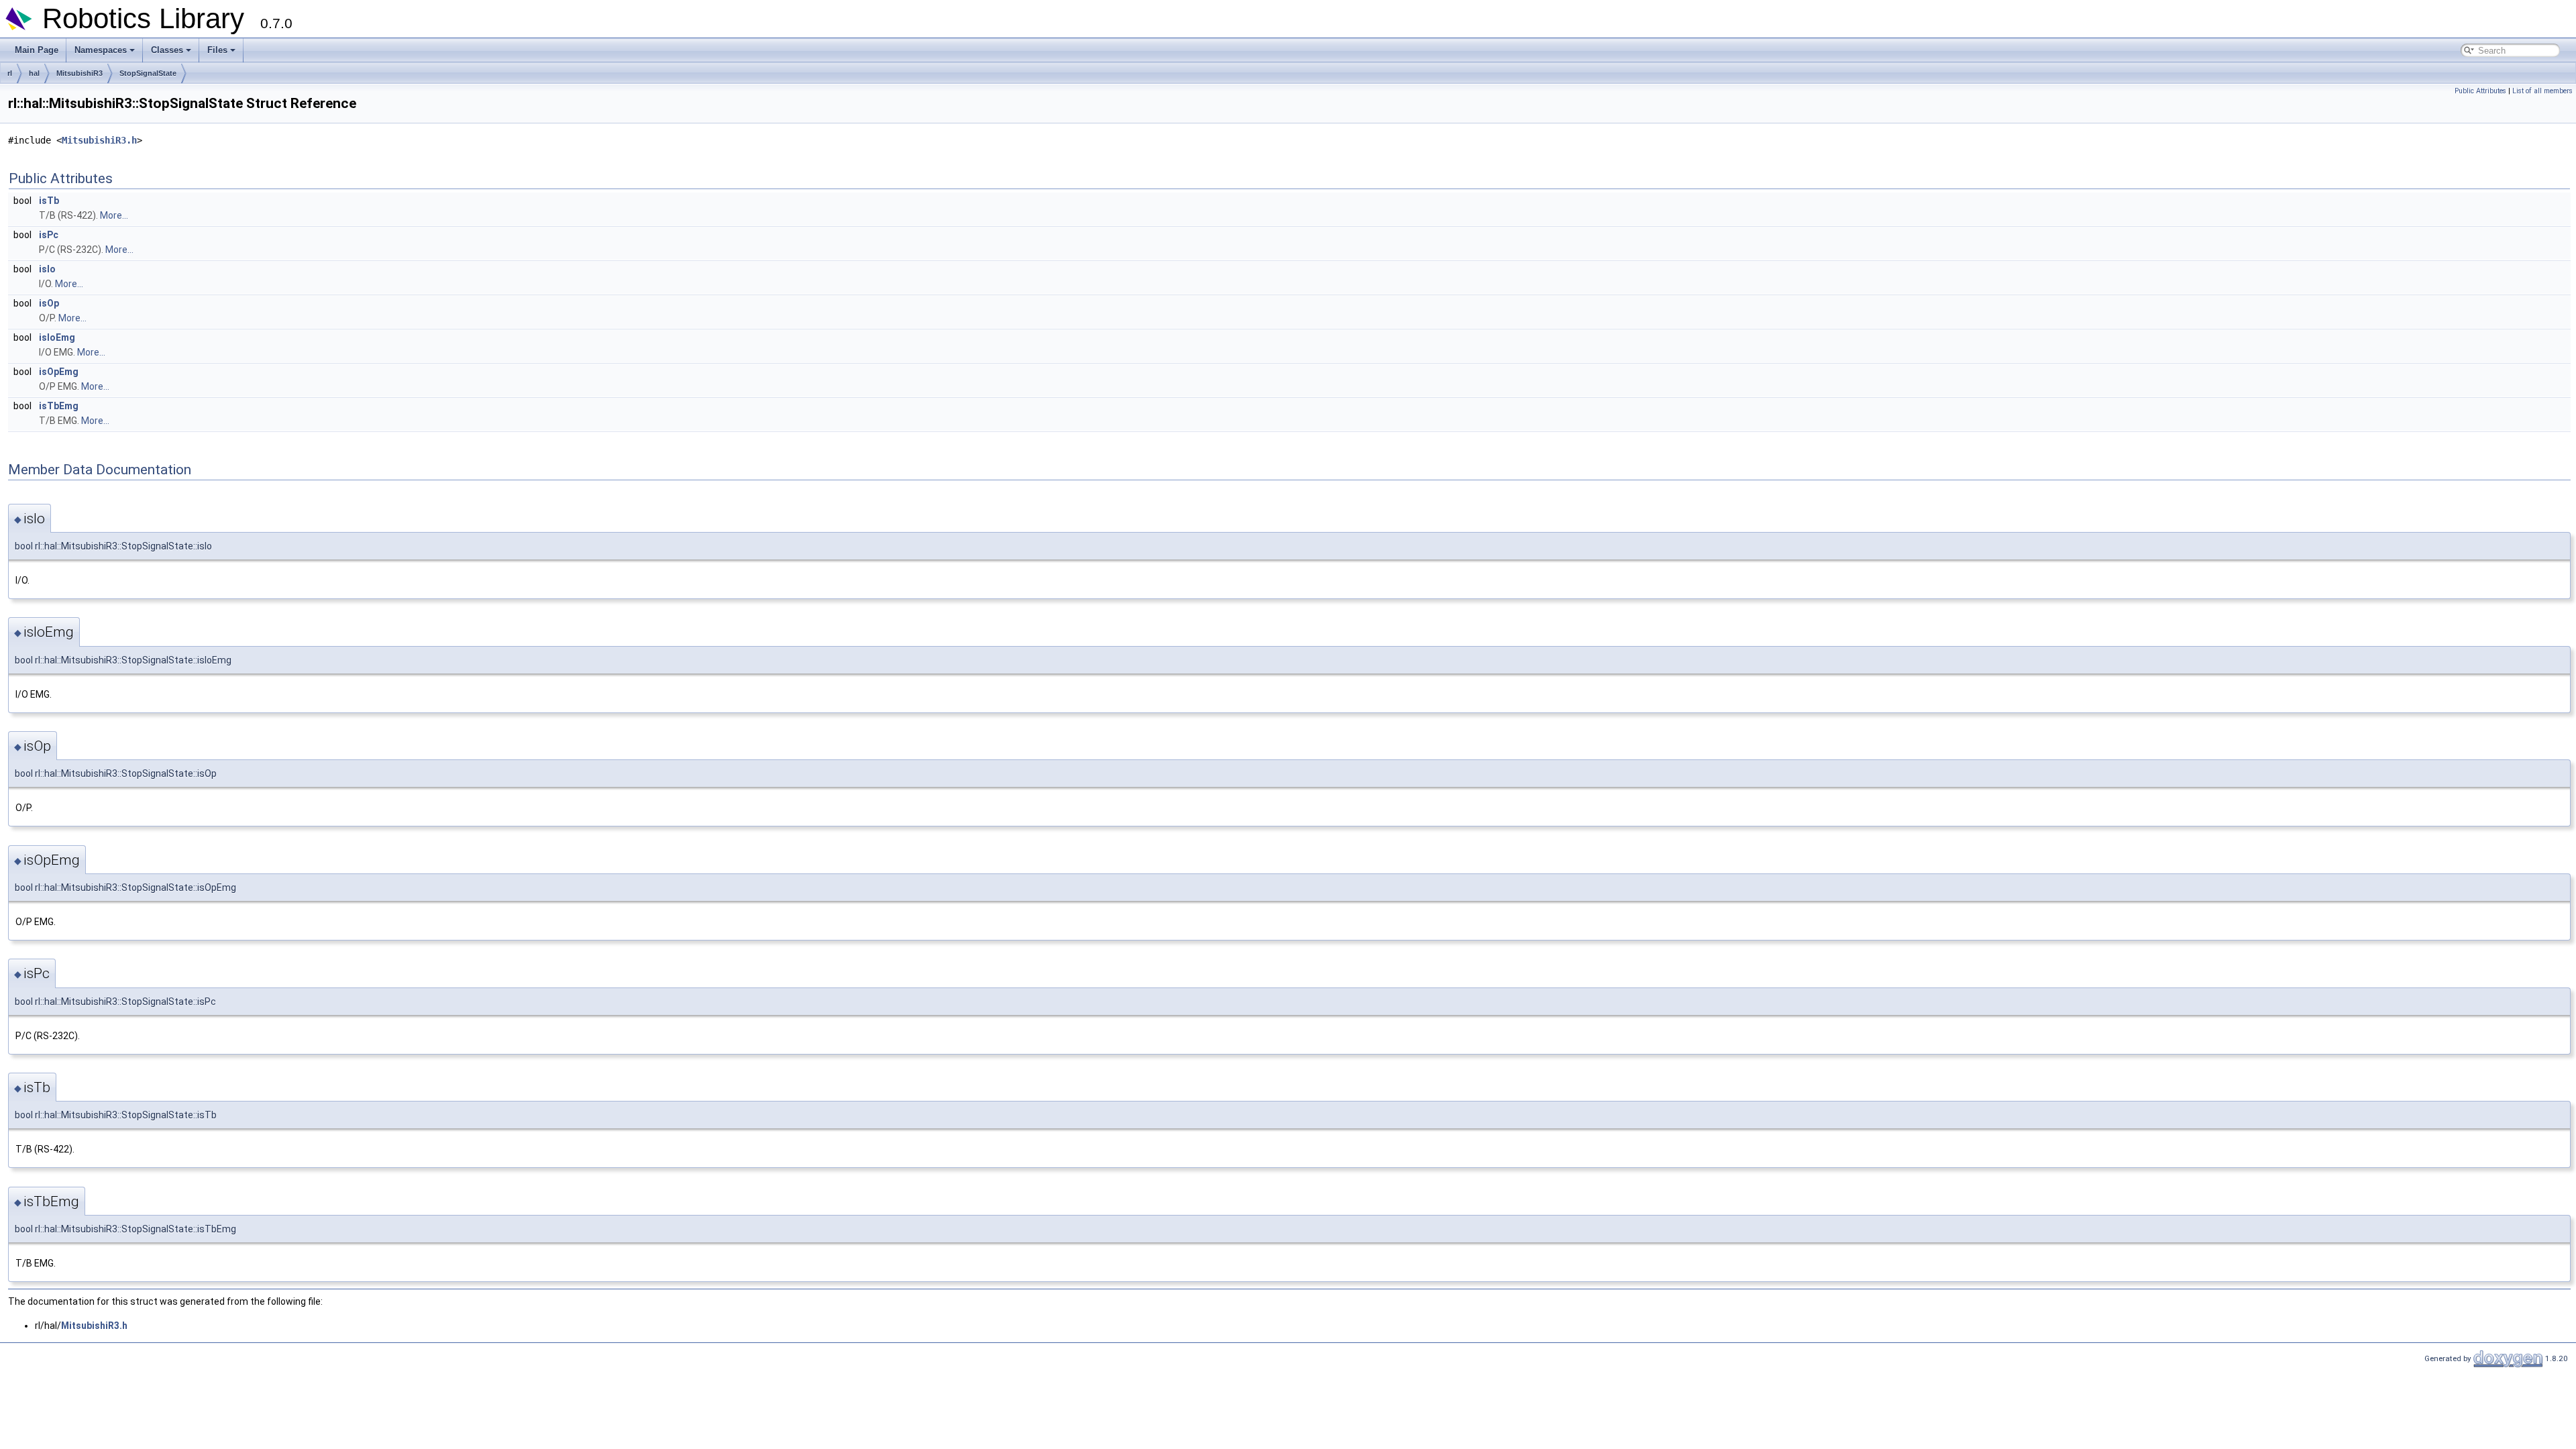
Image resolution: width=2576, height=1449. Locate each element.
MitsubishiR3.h (99, 140)
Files (217, 50)
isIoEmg (57, 337)
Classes (167, 50)
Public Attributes (2480, 91)
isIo (47, 269)
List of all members (2542, 91)
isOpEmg (59, 372)
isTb (49, 201)
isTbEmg (59, 406)
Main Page (37, 50)
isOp (49, 303)
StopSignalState (148, 73)
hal (34, 73)
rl (10, 73)
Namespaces (101, 50)
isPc (49, 235)
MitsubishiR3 (79, 73)
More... (114, 215)
